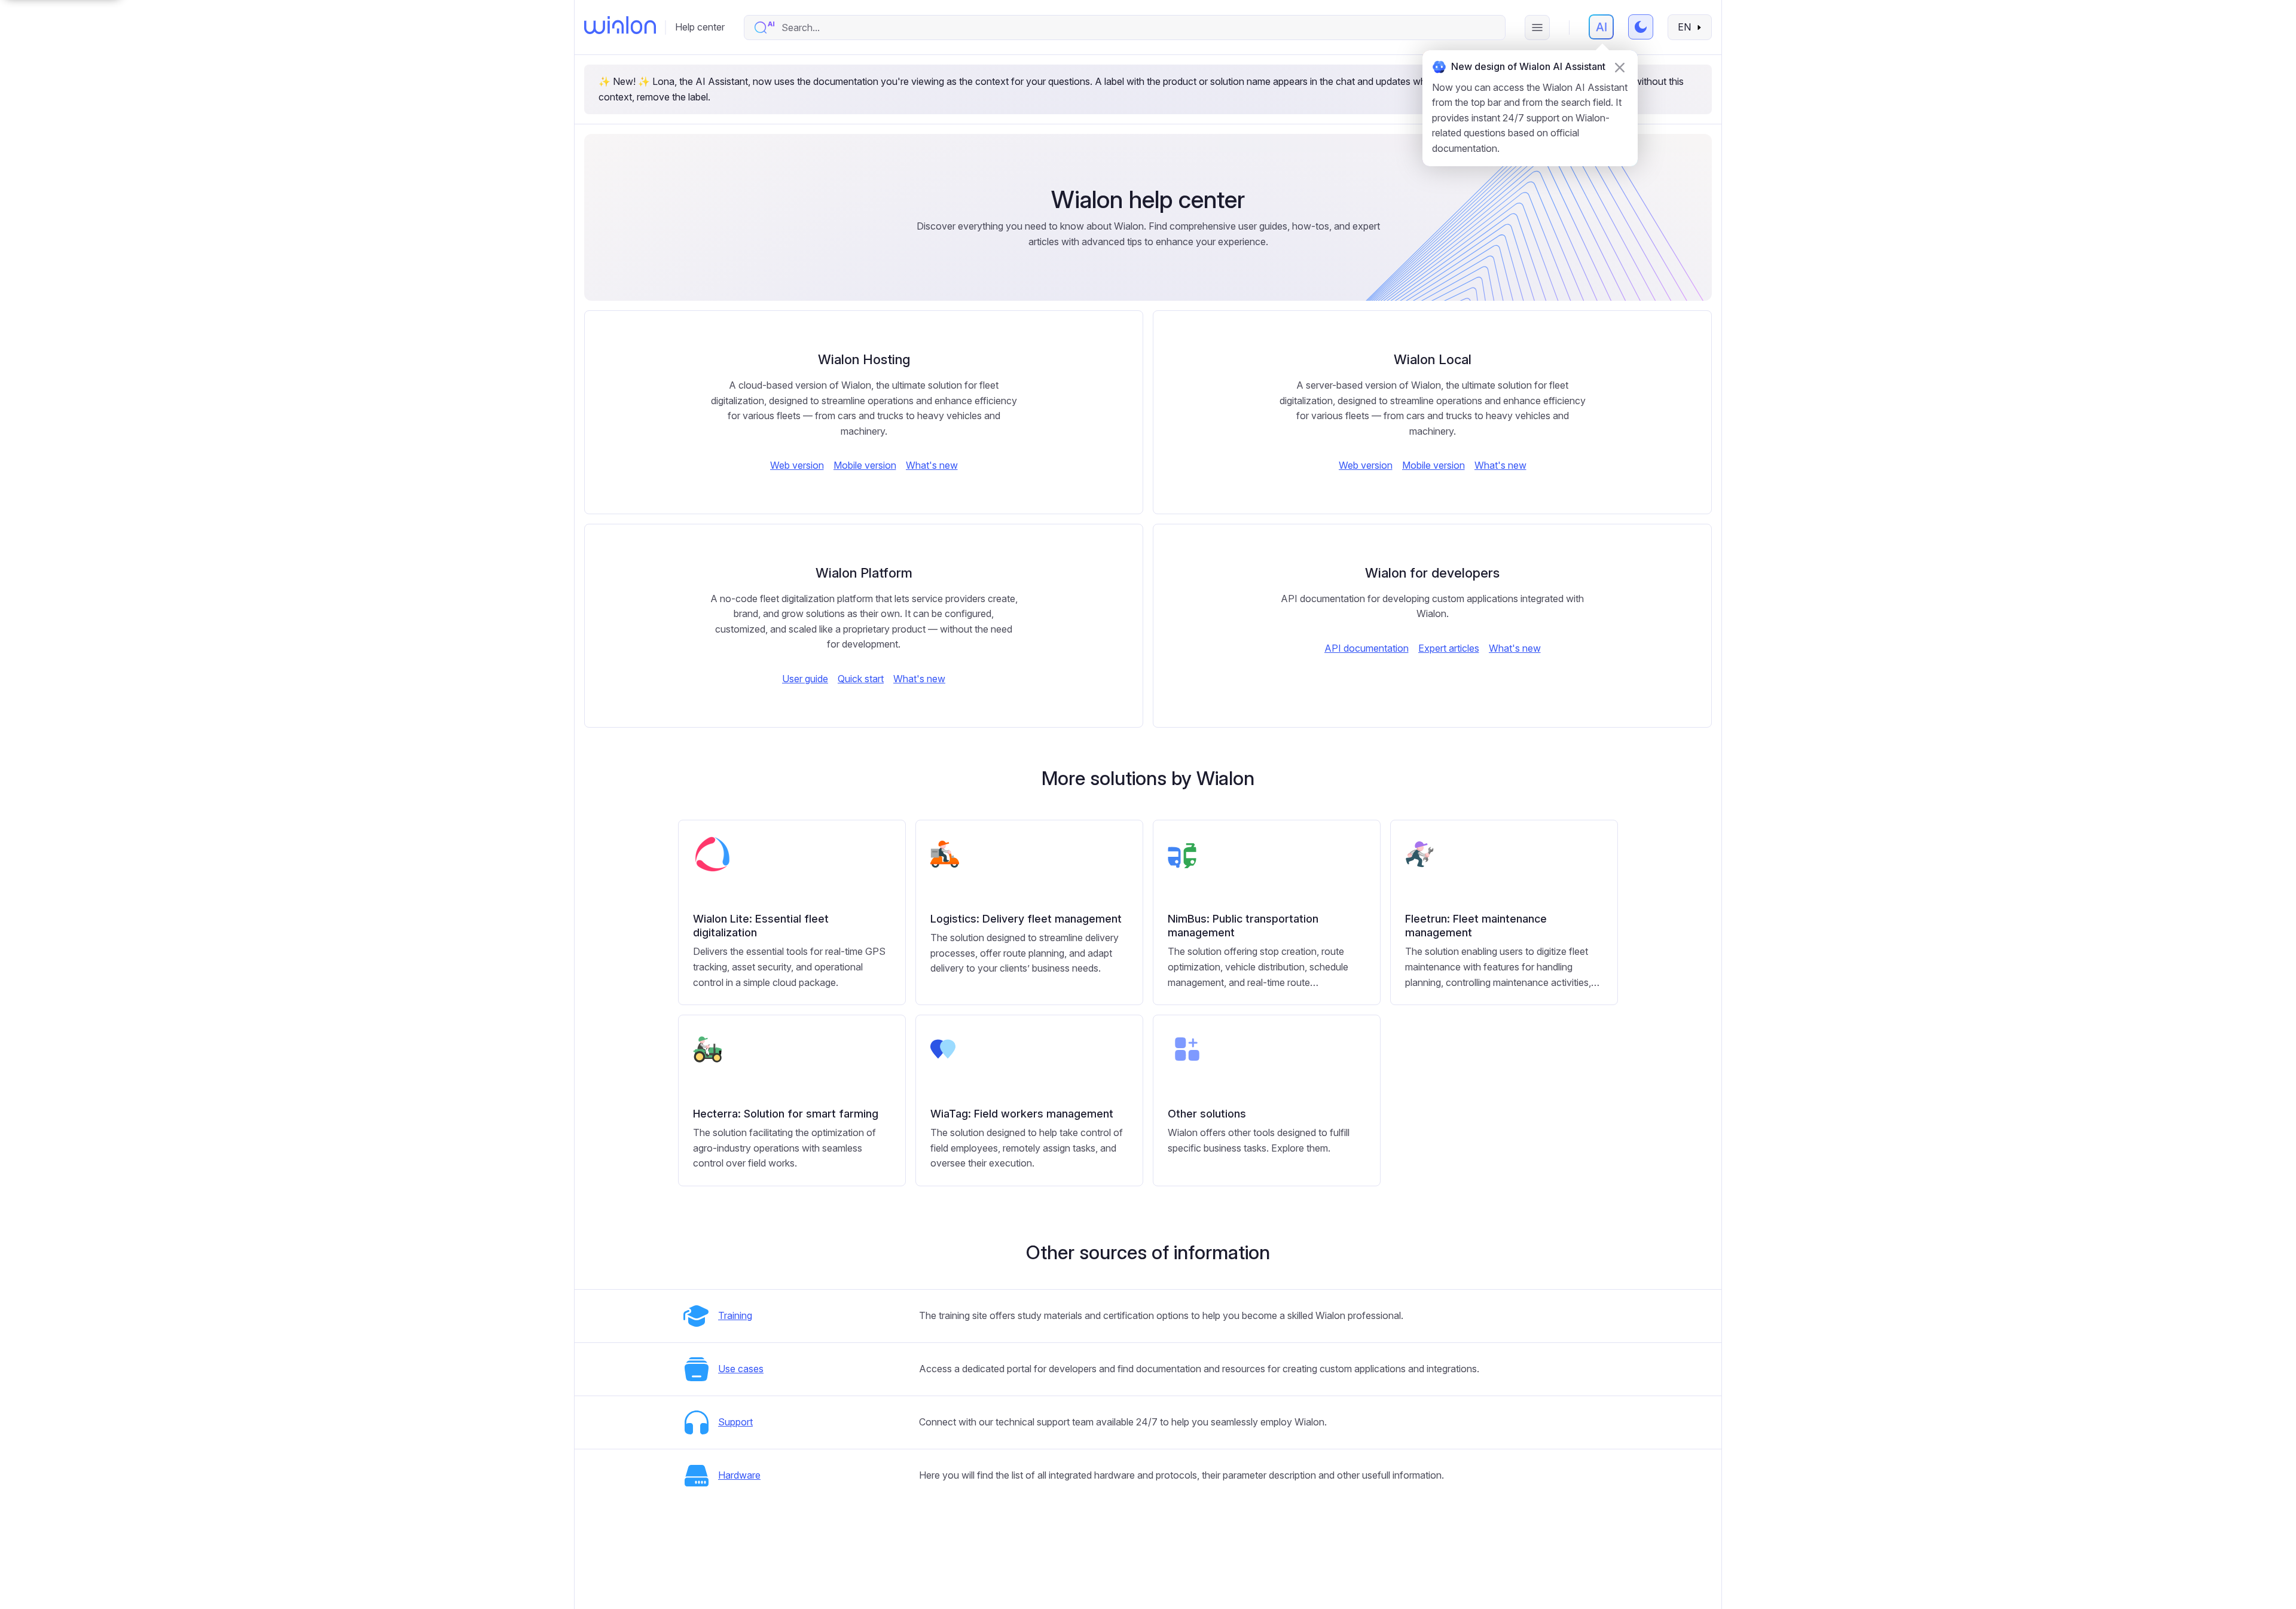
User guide (805, 679)
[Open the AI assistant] (1601, 27)
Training (735, 1315)
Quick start (861, 679)
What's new (932, 465)
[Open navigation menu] (1537, 28)
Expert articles (1449, 648)
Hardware (739, 1475)
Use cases (741, 1369)
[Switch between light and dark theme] (1641, 27)
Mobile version (865, 465)
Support (735, 1422)
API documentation (1367, 648)
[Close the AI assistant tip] (1620, 68)
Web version (797, 465)
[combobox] (1137, 28)
